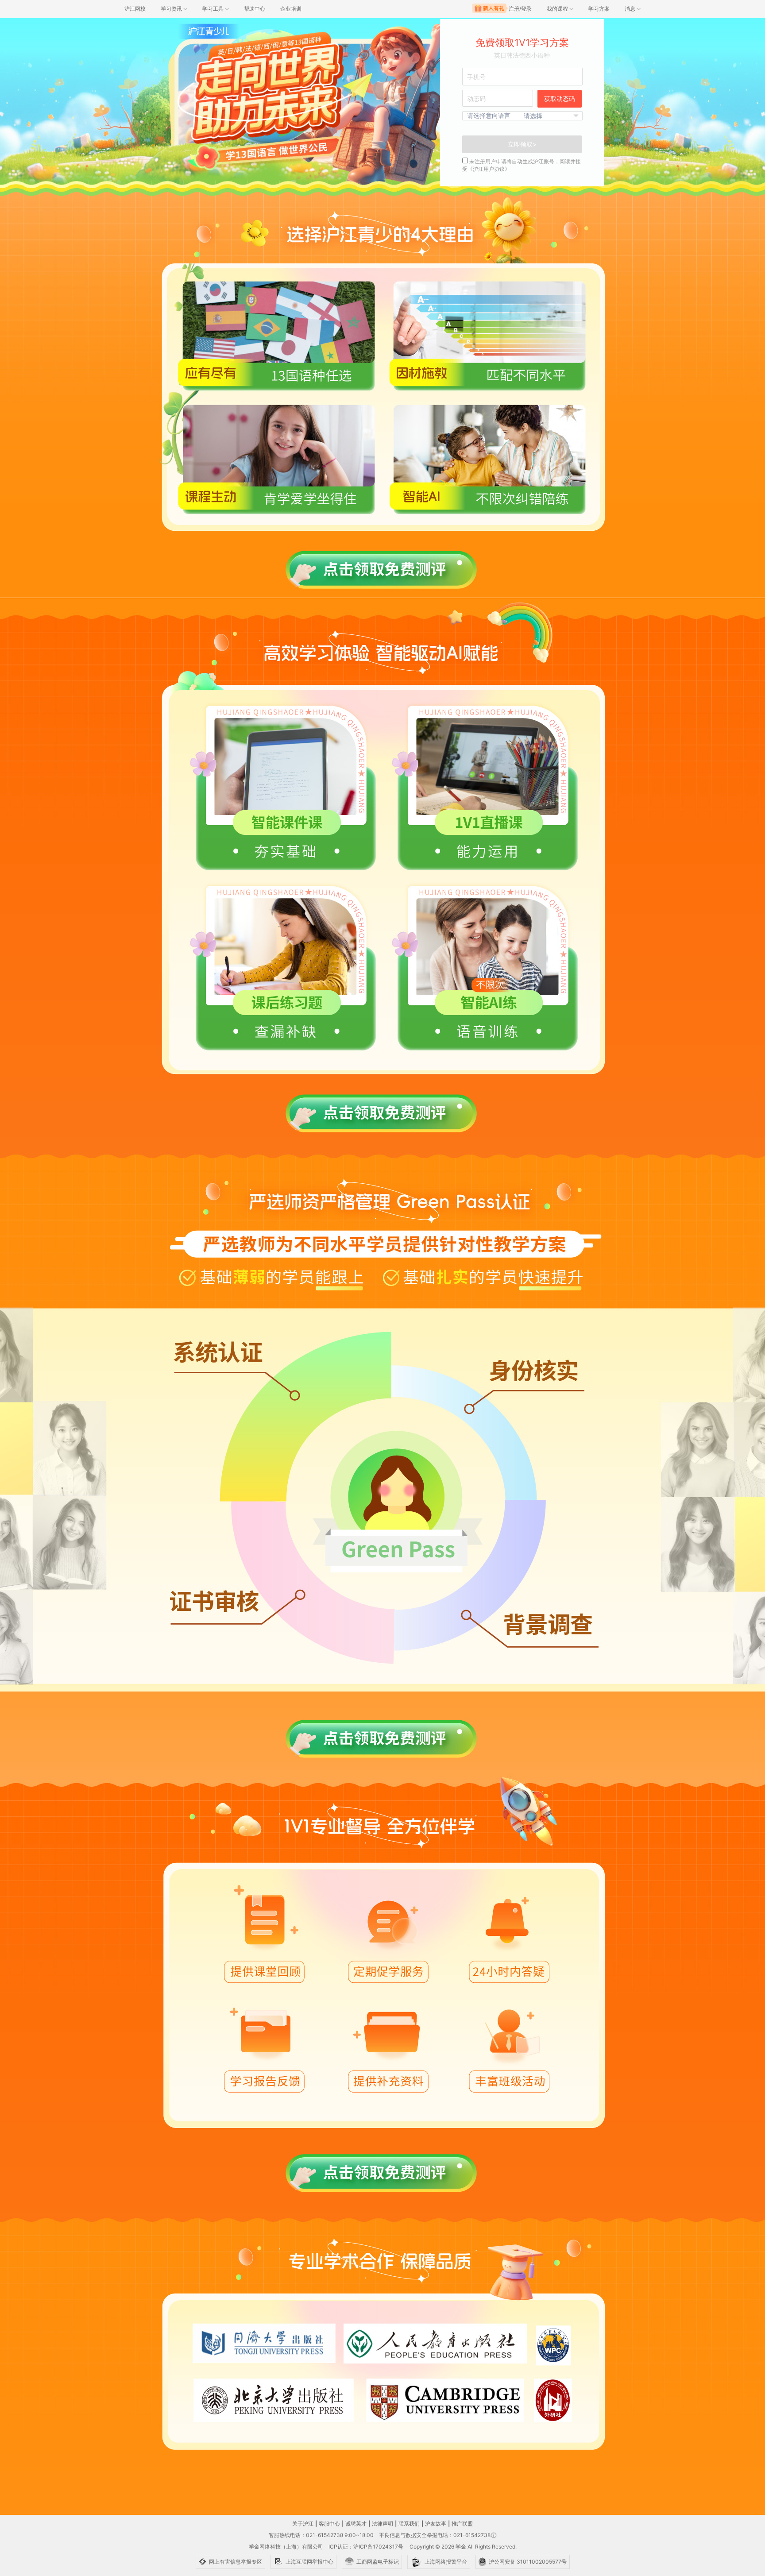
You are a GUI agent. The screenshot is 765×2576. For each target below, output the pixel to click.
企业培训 (291, 9)
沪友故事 (436, 2524)
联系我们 (409, 2524)
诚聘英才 (356, 2524)
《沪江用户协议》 (489, 169)
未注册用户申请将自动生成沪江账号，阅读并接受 (522, 165)
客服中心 (329, 2524)
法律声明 (382, 2524)
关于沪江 (303, 2524)
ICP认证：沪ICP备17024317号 (366, 2547)
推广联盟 (462, 2524)
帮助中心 (255, 9)
